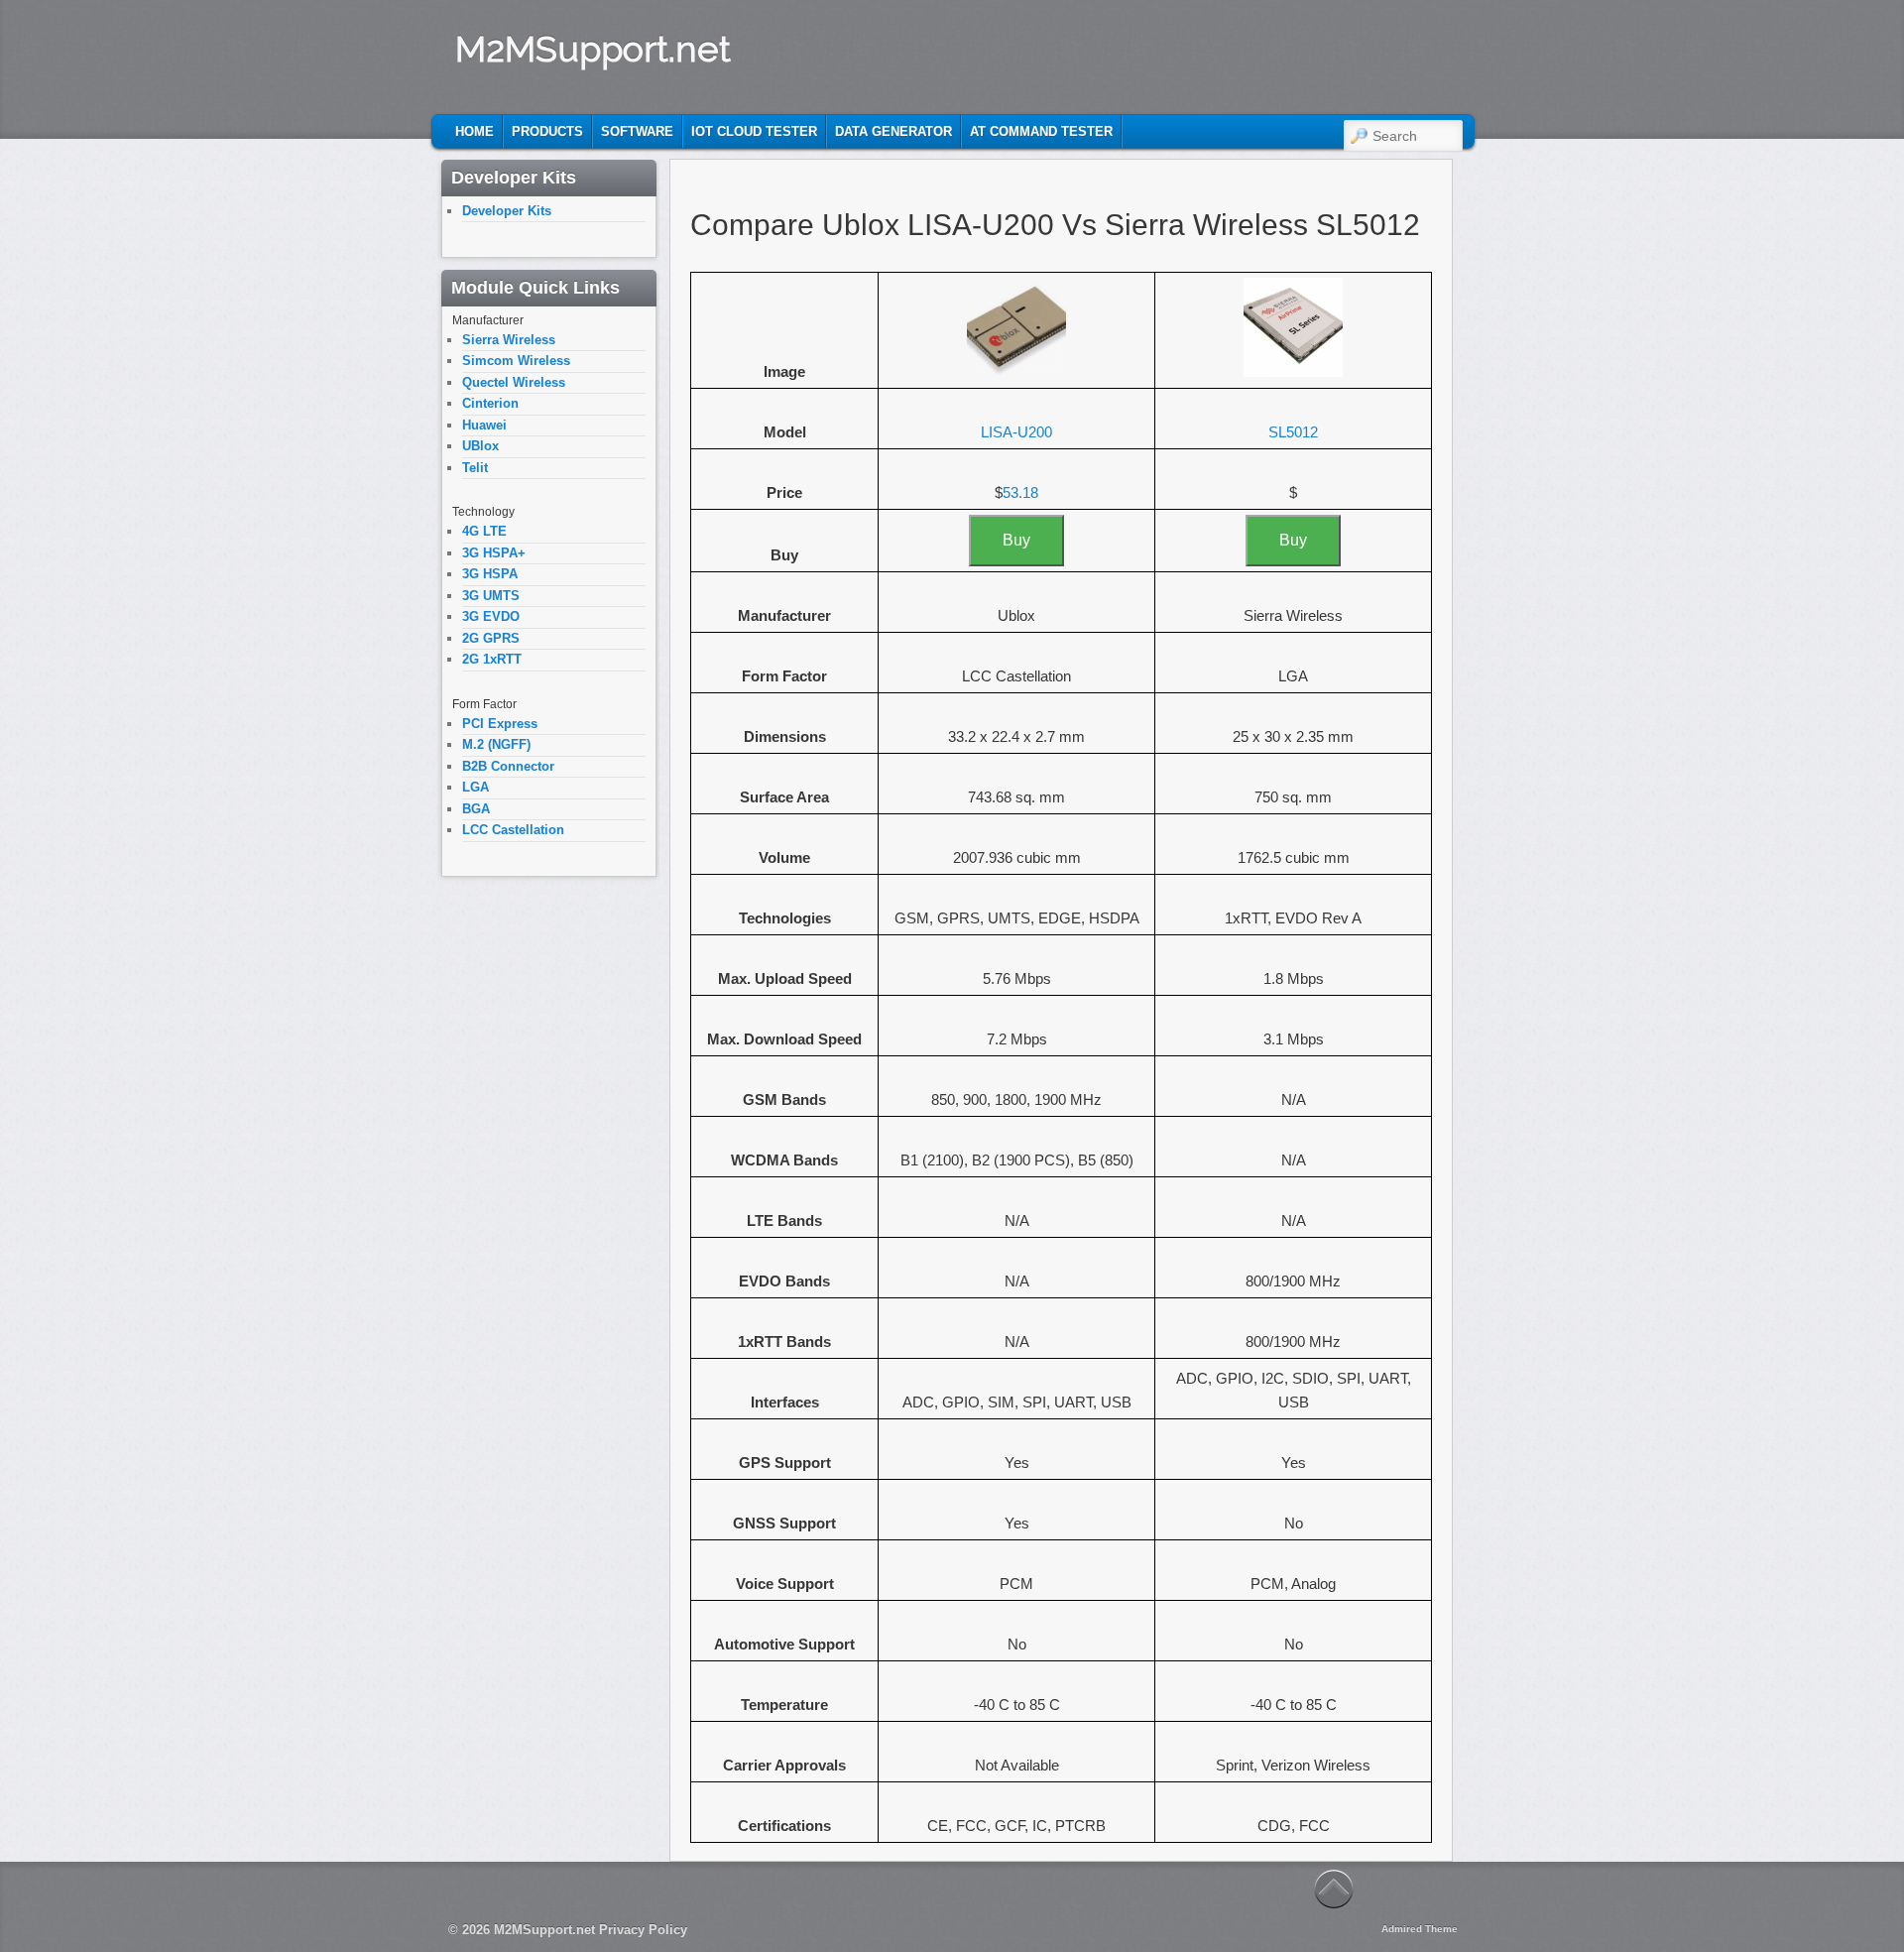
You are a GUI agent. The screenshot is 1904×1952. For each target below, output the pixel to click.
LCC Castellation (513, 830)
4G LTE (484, 531)
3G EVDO (491, 616)
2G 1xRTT (492, 659)
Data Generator (893, 131)
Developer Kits (507, 211)
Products (547, 131)
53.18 (1020, 492)
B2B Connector (508, 766)
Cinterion (490, 403)
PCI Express (500, 724)
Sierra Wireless (509, 340)
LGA (476, 787)
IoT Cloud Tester (754, 131)
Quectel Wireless (514, 382)
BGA (476, 809)
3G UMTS (491, 596)
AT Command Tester (1041, 131)
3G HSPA (490, 574)
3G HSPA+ (494, 553)
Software (637, 131)
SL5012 (1293, 432)
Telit (475, 468)
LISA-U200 (1016, 432)
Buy (1016, 540)
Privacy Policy (643, 1930)
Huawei (484, 425)
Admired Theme (1420, 1929)
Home (475, 131)
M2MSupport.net (593, 49)
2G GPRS (491, 638)
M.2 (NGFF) (496, 744)
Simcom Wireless (516, 361)
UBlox (480, 446)
